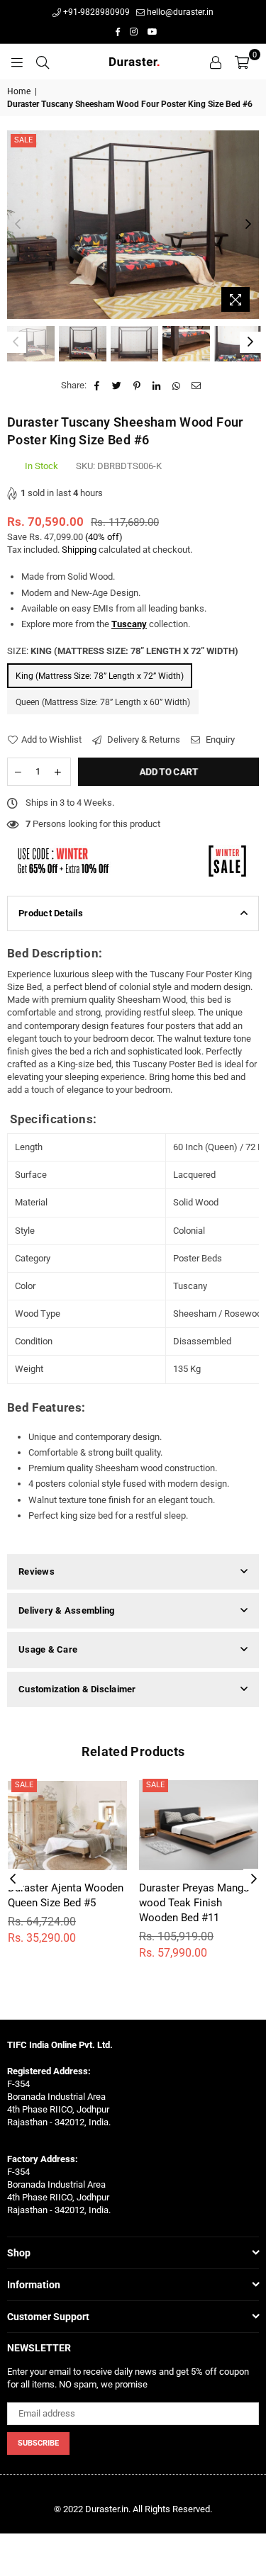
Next (248, 225)
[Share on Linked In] (157, 386)
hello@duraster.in (179, 12)
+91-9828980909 (95, 12)
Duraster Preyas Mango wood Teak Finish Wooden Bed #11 (194, 1903)
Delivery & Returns (143, 739)
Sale (23, 140)
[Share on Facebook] (98, 386)
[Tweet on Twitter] (117, 386)
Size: (123, 651)
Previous (18, 225)
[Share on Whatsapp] (177, 386)
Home (19, 91)
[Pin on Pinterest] (137, 386)
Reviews (37, 1571)
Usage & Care (48, 1649)
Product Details (51, 913)
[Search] (43, 62)
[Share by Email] (197, 386)
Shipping (79, 550)
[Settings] (216, 62)
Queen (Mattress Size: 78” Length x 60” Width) (103, 702)
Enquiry (219, 739)
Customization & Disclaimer (77, 1689)
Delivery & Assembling (66, 1610)
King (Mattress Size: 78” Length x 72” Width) (100, 676)
